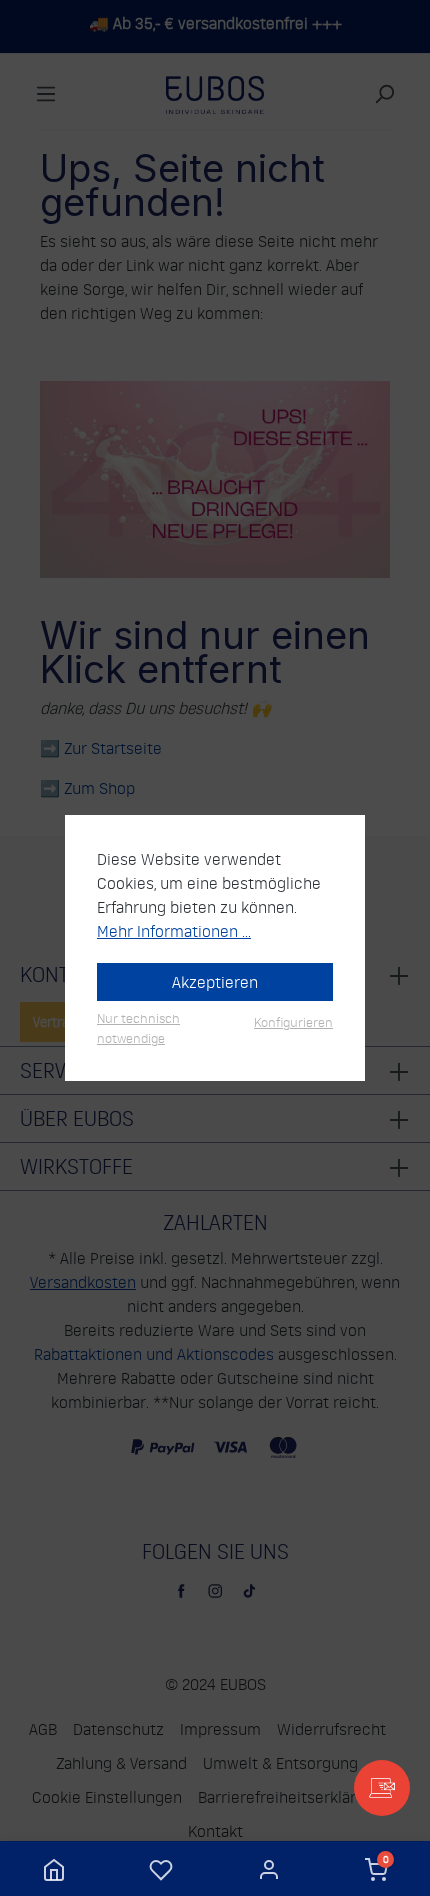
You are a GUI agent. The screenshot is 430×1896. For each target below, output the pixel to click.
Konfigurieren (293, 1022)
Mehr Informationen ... (174, 931)
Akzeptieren (215, 982)
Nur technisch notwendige (138, 1027)
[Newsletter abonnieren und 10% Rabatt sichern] (382, 1788)
